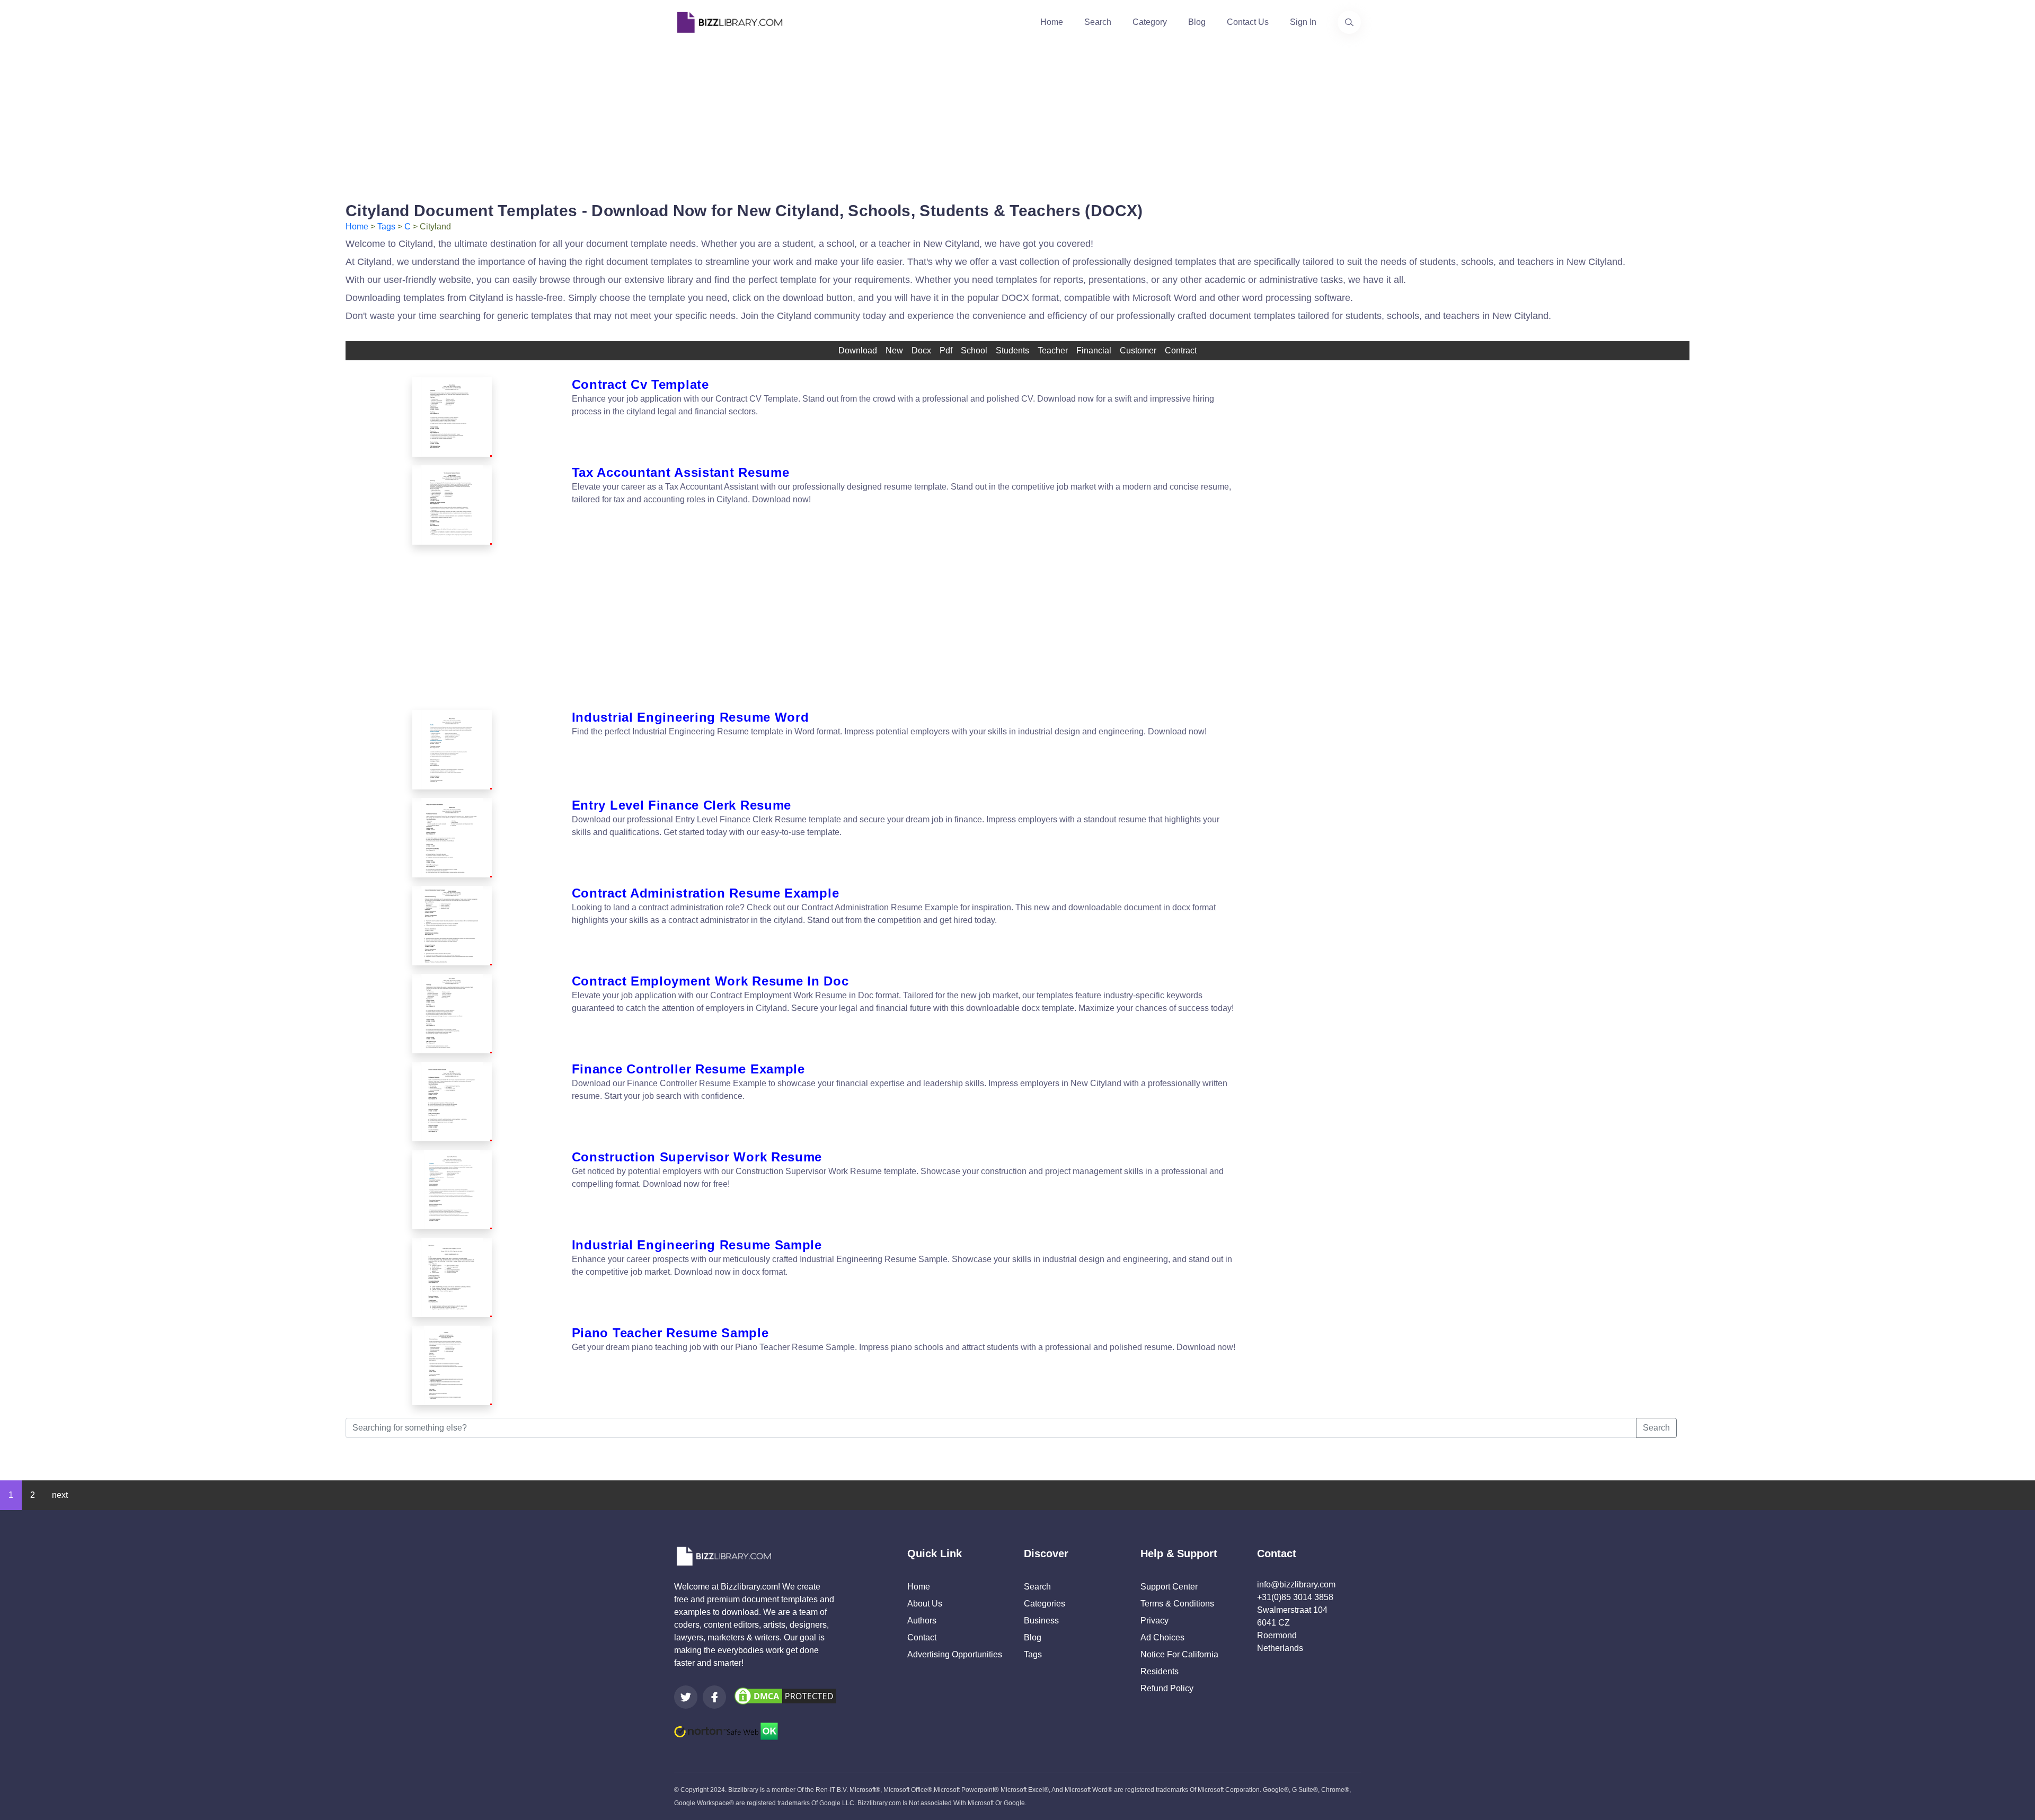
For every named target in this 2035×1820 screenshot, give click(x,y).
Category (1150, 22)
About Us (925, 1604)
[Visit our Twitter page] (686, 1697)
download (858, 350)
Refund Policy (1167, 1688)
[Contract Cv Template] (452, 417)
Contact (922, 1637)
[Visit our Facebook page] (714, 1697)
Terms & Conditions (1177, 1604)
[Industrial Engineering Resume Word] (452, 750)
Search (1098, 22)
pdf (946, 350)
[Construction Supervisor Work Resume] (452, 1189)
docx (921, 350)
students (1012, 350)
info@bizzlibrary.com (1296, 1584)
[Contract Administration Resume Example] (452, 926)
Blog (1197, 22)
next (60, 1495)
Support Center (1169, 1587)
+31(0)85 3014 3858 (1295, 1597)
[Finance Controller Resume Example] (452, 1102)
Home (1052, 22)
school (974, 350)
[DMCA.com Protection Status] (785, 1695)
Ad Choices (1162, 1637)
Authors (922, 1621)
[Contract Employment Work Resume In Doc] (452, 1014)
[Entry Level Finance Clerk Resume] (452, 838)
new (894, 350)
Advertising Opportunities (955, 1654)
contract (1181, 350)
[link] (686, 1697)
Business (1041, 1621)
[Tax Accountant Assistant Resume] (452, 505)
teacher (1053, 350)
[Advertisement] (1017, 119)
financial (1094, 350)
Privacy (1154, 1621)
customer (1138, 350)
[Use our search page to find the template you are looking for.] (1349, 22)
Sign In (1303, 22)
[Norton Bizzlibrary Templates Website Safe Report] (726, 1731)
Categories (1045, 1604)
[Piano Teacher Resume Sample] (452, 1365)
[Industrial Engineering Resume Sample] (452, 1277)
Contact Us (1248, 22)
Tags (386, 227)
